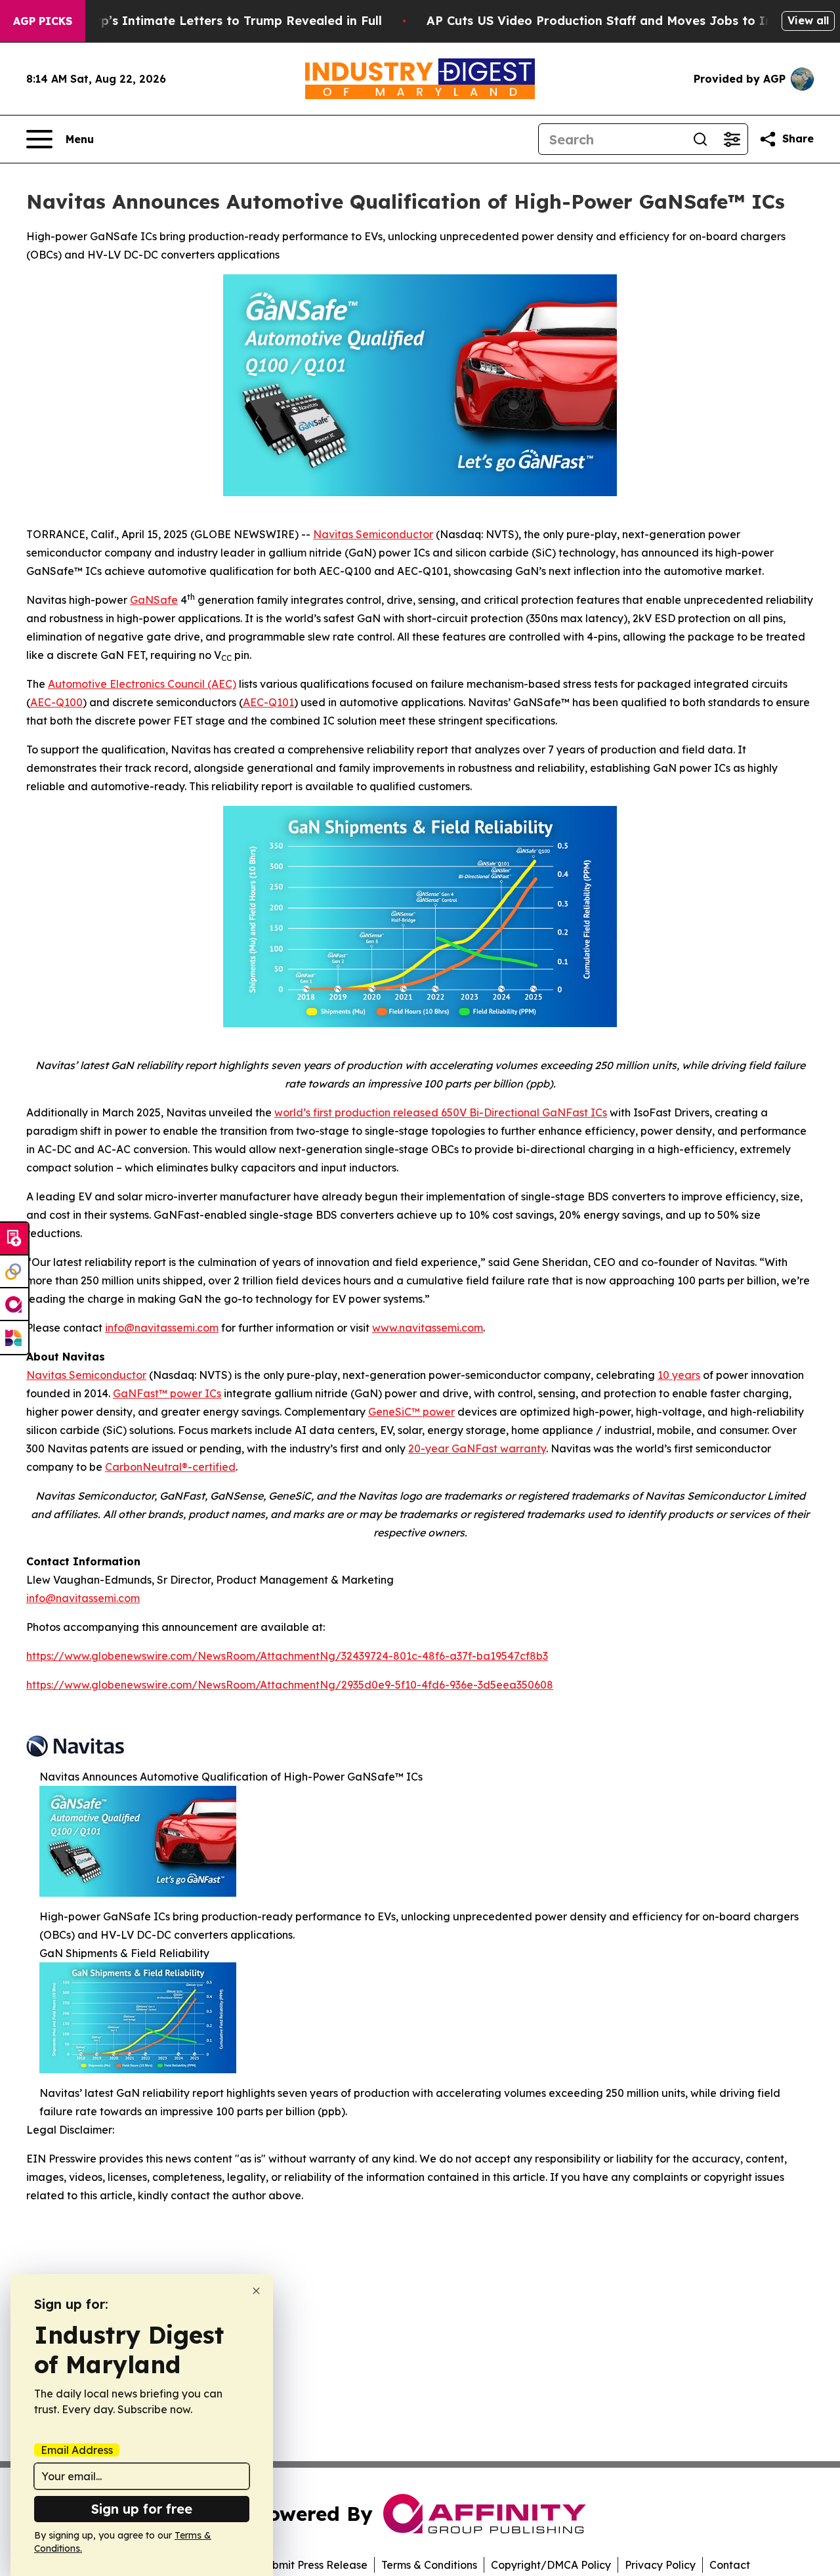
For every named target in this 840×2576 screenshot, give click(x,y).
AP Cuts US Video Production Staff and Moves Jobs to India (609, 21)
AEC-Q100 (56, 702)
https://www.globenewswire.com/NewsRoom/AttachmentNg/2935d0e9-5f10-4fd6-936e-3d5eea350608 (290, 1685)
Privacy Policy (660, 2565)
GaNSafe (154, 600)
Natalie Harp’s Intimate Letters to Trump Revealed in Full (206, 21)
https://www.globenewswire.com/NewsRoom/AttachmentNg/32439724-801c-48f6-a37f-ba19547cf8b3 (287, 1656)
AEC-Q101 (268, 702)
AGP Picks (43, 21)
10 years (679, 1375)
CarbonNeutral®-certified (170, 1467)
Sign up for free (142, 2509)
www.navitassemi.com (428, 1328)
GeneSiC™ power (411, 1412)
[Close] (256, 2291)
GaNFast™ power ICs (167, 1393)
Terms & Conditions (429, 2565)
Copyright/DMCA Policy (551, 2565)
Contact (730, 2565)
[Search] (700, 139)
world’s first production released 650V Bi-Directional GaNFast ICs (441, 1112)
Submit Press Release (313, 2565)
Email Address (77, 2450)
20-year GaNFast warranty (477, 1448)
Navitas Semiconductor (373, 534)
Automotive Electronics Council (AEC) (142, 684)
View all (808, 20)
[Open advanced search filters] (732, 139)
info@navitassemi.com (162, 1328)
